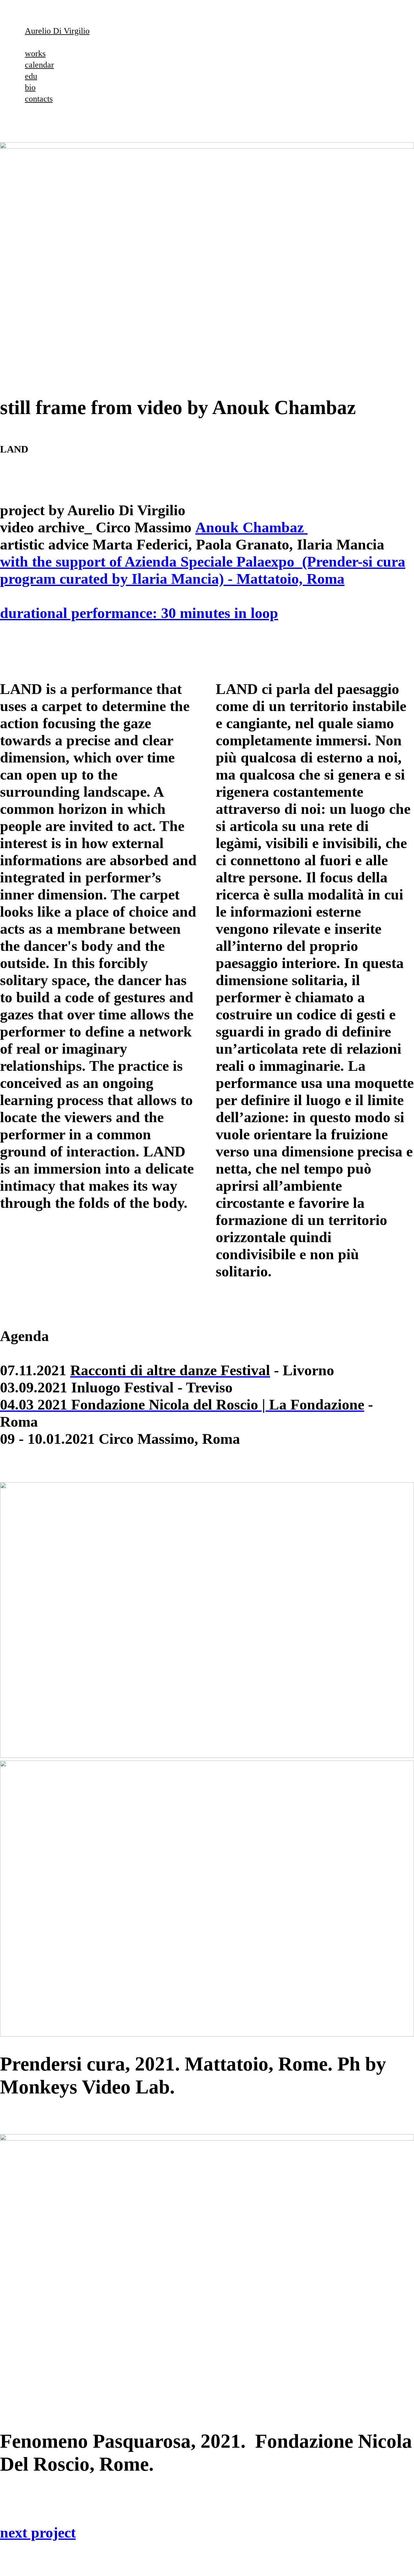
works (35, 53)
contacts (39, 99)
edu (31, 76)
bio (30, 87)
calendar (39, 65)
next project (38, 2533)
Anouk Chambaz (251, 527)
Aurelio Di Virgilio (57, 31)
